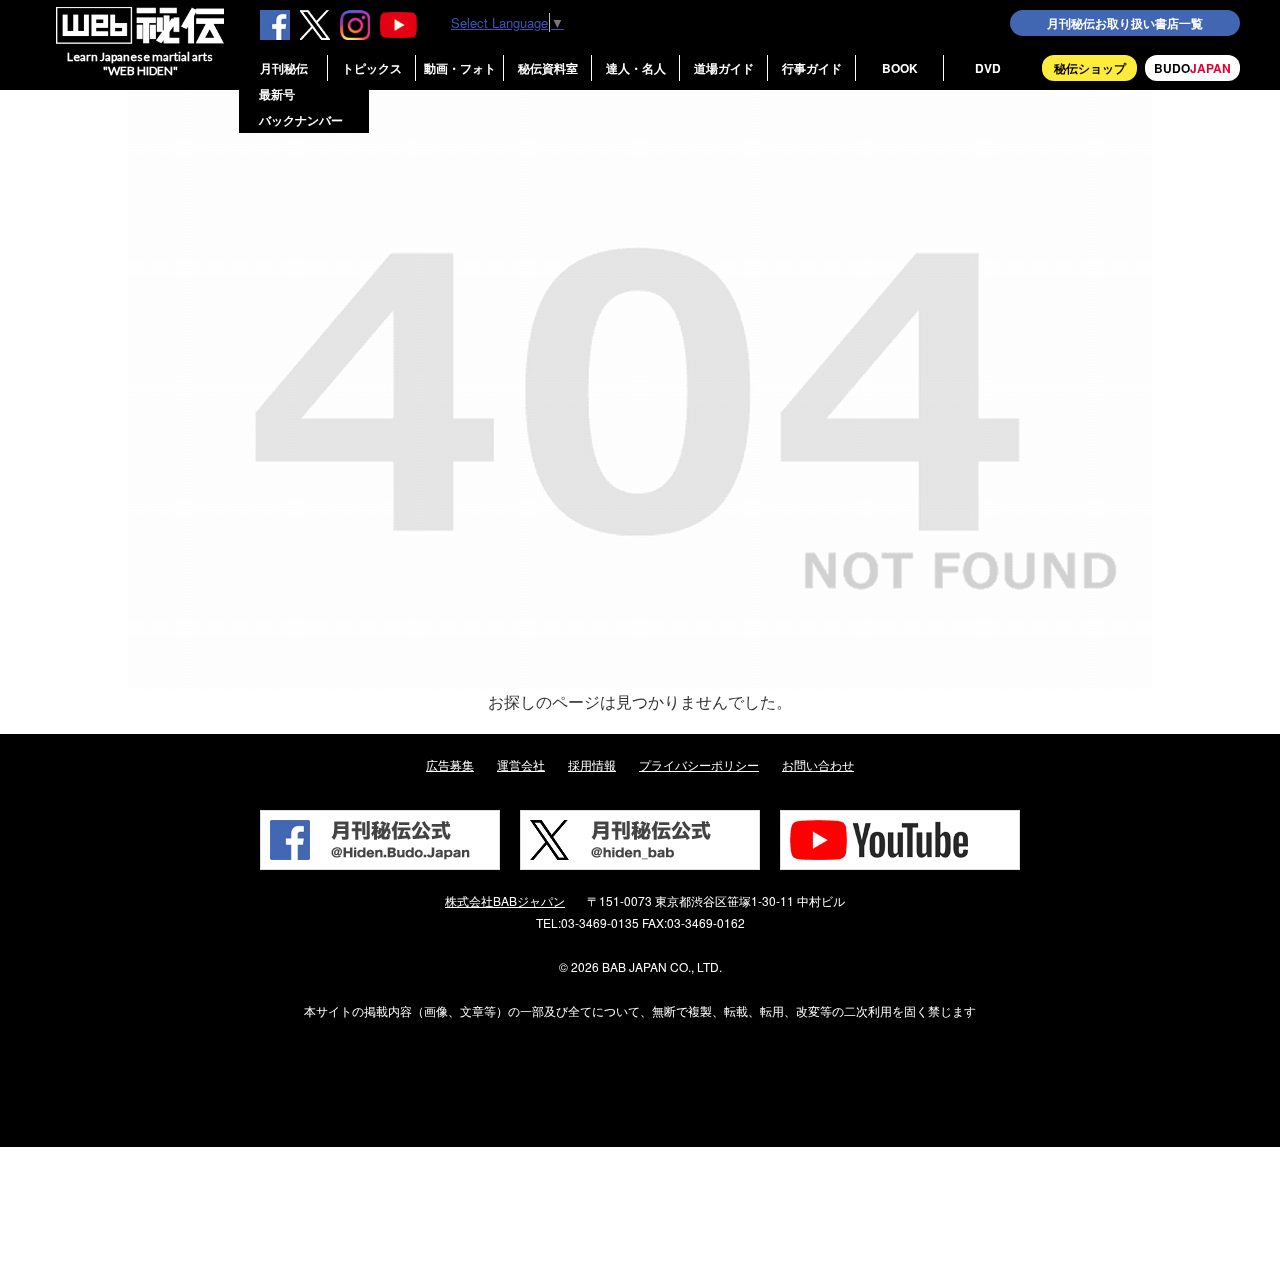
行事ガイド (812, 68)
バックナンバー (301, 120)
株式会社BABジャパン (505, 900)
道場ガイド (724, 68)
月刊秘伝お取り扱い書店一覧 (1125, 23)
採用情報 (592, 764)
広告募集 (450, 764)
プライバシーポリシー (699, 764)
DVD (988, 68)
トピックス (372, 68)
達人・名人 (636, 68)
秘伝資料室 (548, 68)
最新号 (277, 94)
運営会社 (521, 764)
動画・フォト (460, 68)
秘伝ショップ (1090, 68)
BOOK (900, 68)
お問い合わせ (818, 764)
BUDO (1192, 68)
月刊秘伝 (284, 68)
